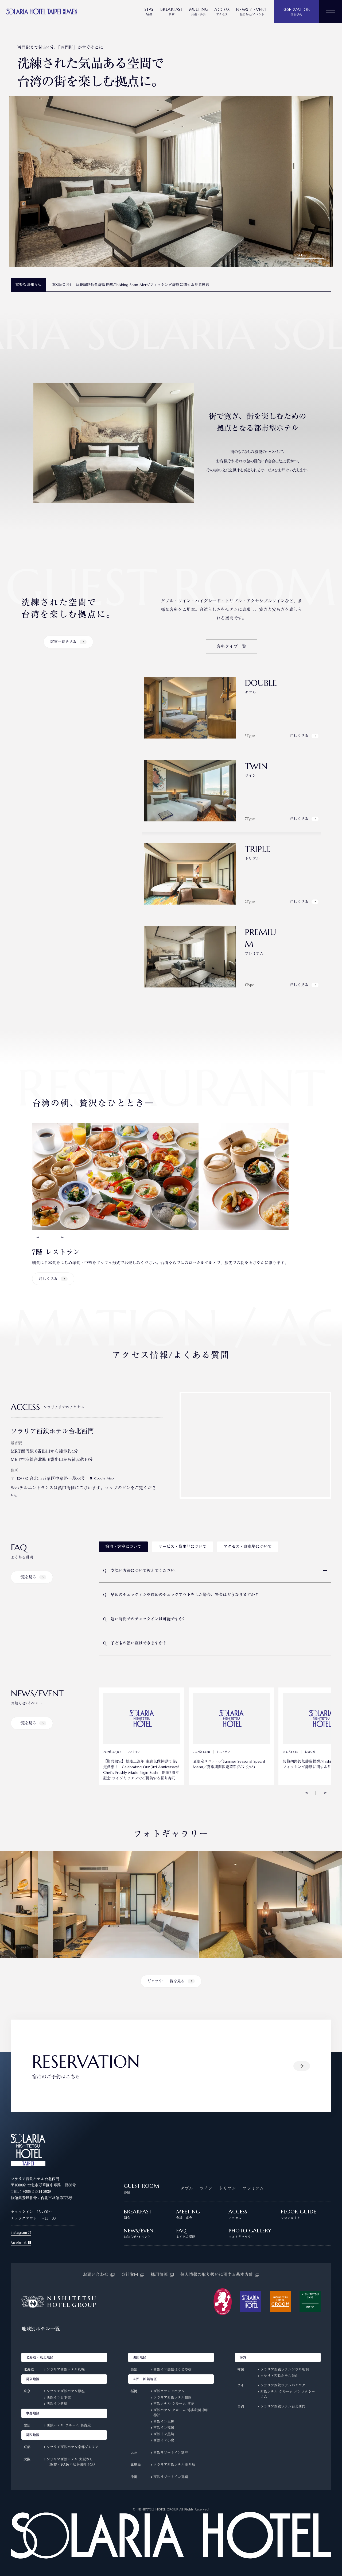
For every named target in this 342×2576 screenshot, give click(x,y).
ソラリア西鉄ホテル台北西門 (283, 2406)
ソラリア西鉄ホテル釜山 (279, 2376)
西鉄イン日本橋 (59, 2398)
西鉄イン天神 (164, 2422)
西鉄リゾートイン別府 (171, 2453)
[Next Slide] (62, 1237)
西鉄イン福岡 (164, 2428)
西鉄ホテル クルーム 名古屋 (69, 2425)
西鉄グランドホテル (169, 2391)
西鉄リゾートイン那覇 (171, 2477)
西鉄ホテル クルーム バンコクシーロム (288, 2394)
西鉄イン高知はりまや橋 (172, 2369)
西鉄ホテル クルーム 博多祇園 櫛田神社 (181, 2413)
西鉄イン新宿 (57, 2404)
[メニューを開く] (331, 11)
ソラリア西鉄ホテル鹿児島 (174, 2465)
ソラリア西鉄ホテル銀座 (66, 2391)
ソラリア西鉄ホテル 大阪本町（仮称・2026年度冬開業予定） (72, 2462)
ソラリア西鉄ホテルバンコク (283, 2385)
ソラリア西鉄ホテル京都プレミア (73, 2447)
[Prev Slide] (38, 1237)
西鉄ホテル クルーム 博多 (174, 2404)
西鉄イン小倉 (164, 2440)
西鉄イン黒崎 (164, 2434)
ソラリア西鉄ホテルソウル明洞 (285, 2369)
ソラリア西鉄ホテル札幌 (66, 2369)
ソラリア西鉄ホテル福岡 (172, 2398)
